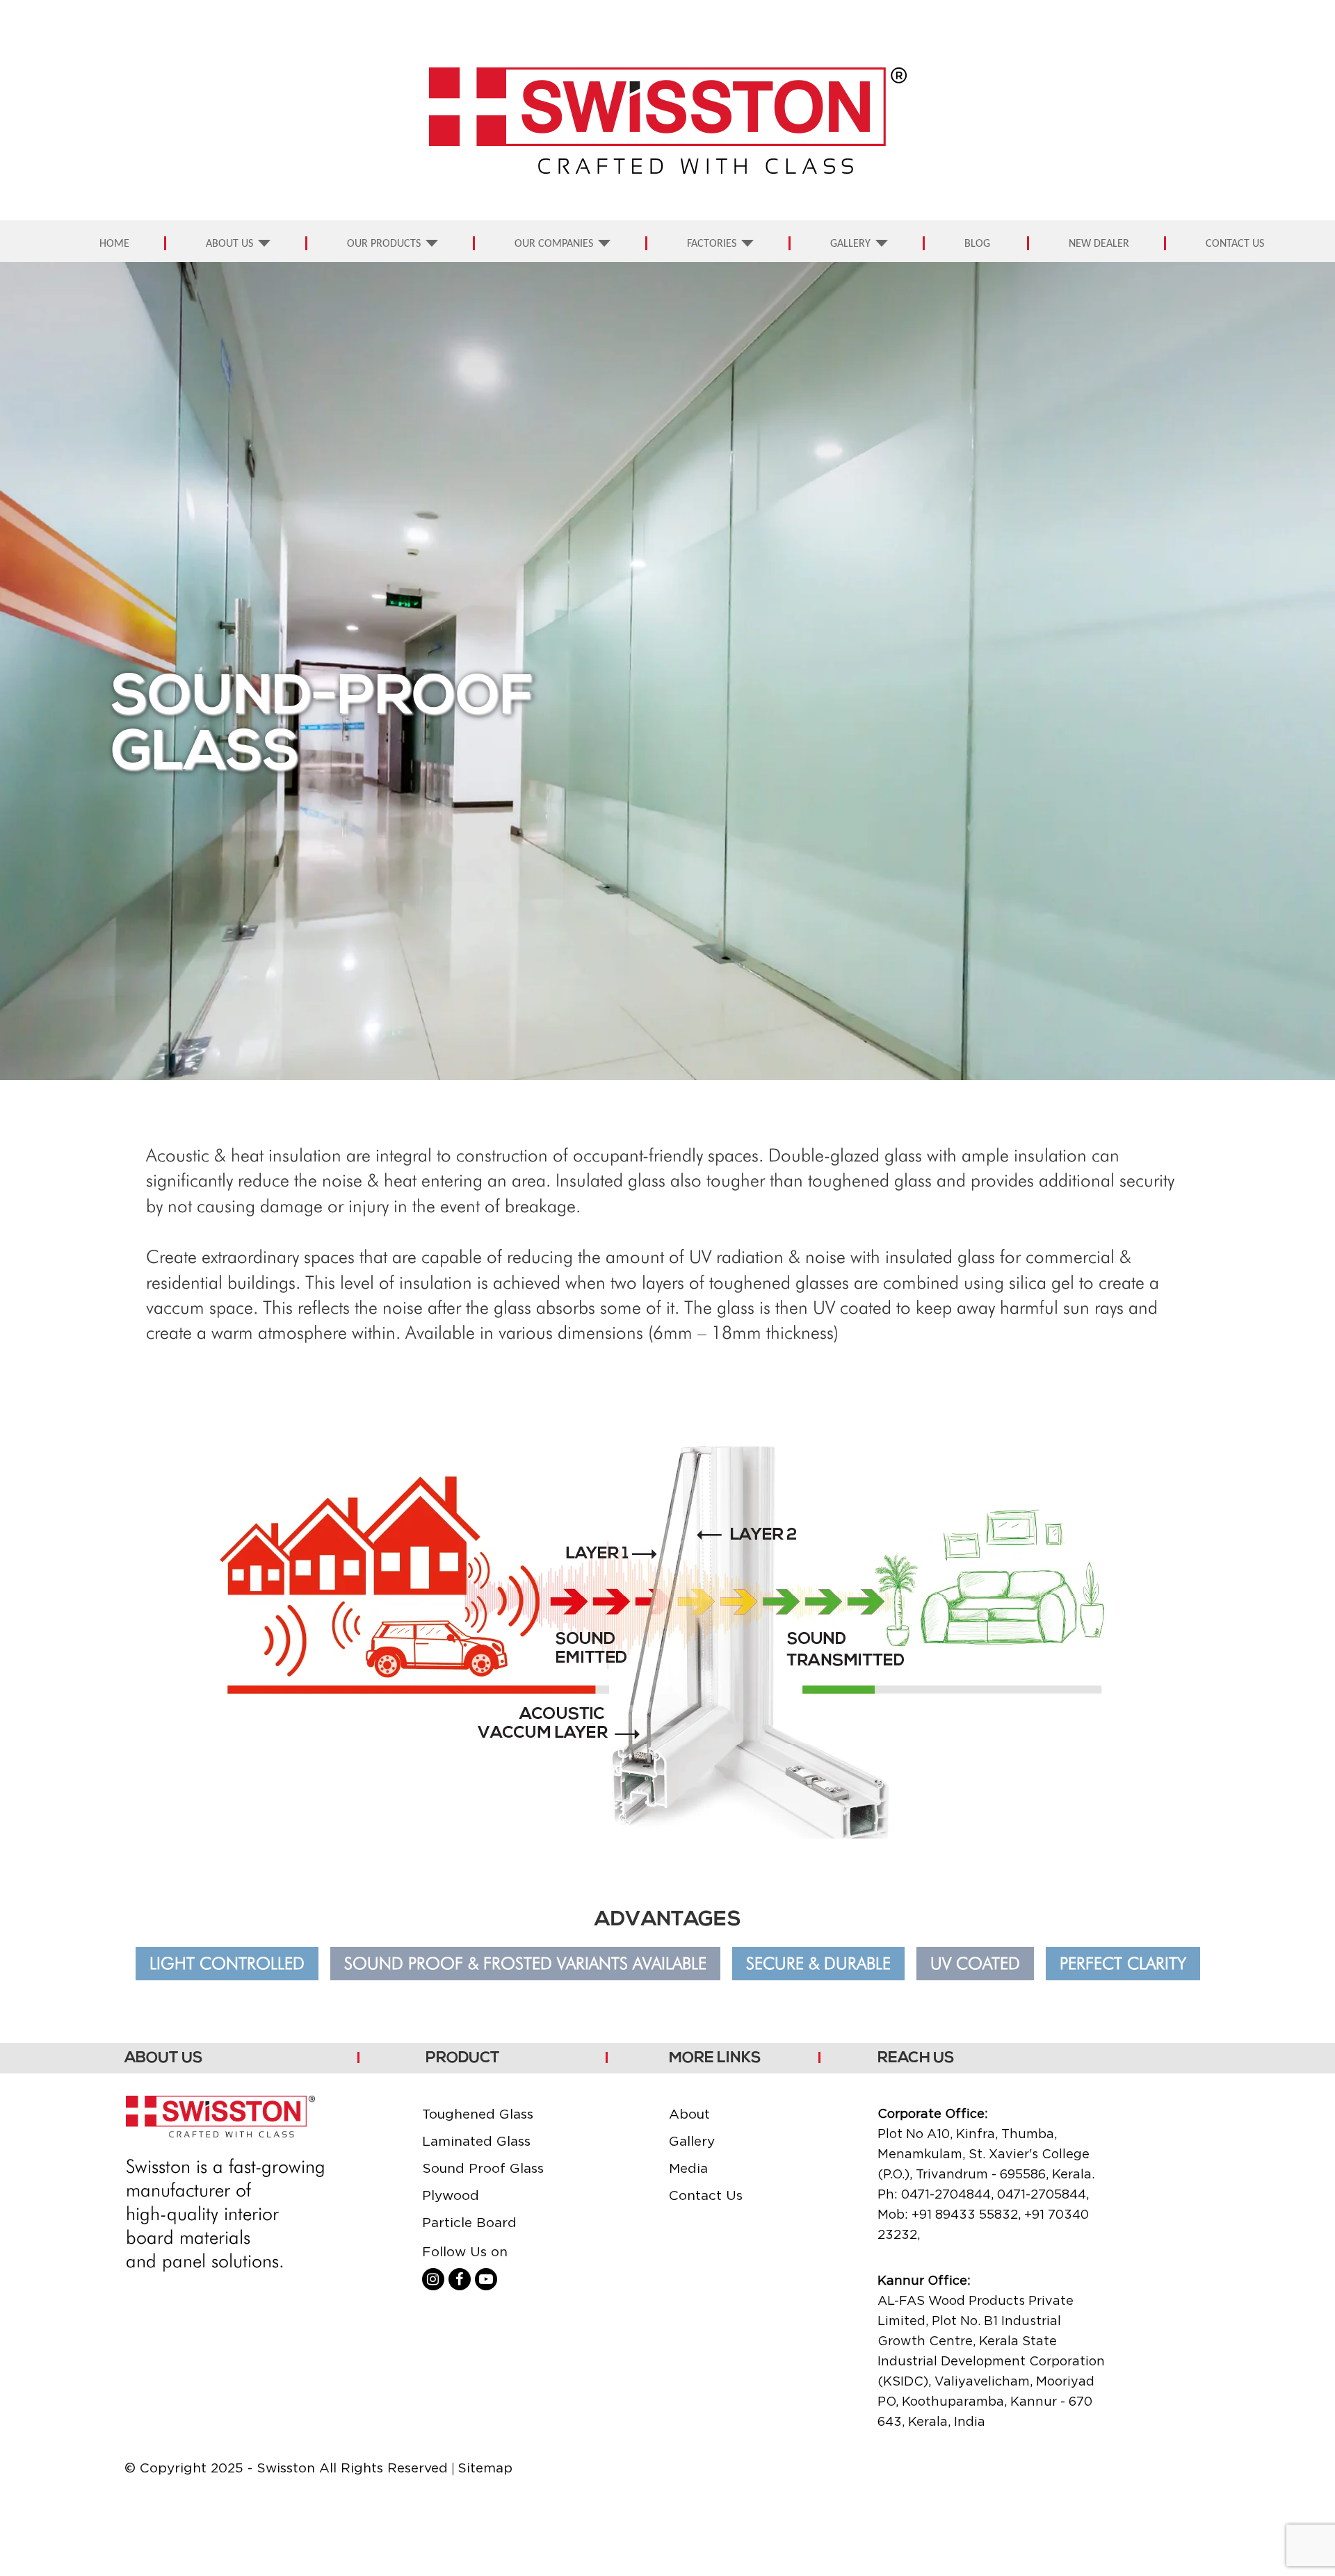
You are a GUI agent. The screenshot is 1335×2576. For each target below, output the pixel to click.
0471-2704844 (946, 2194)
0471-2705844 (1042, 2194)
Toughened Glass (478, 2114)
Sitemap (485, 2468)
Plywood (451, 2195)
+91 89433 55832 (965, 2214)
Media (688, 2168)
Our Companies (554, 244)
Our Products (384, 244)
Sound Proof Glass (483, 2168)
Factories (712, 244)
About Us (229, 244)
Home (114, 244)
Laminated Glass (476, 2141)
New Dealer (1099, 244)
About (689, 2114)
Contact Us (1235, 244)
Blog (977, 244)
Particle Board (469, 2222)
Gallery (850, 244)
